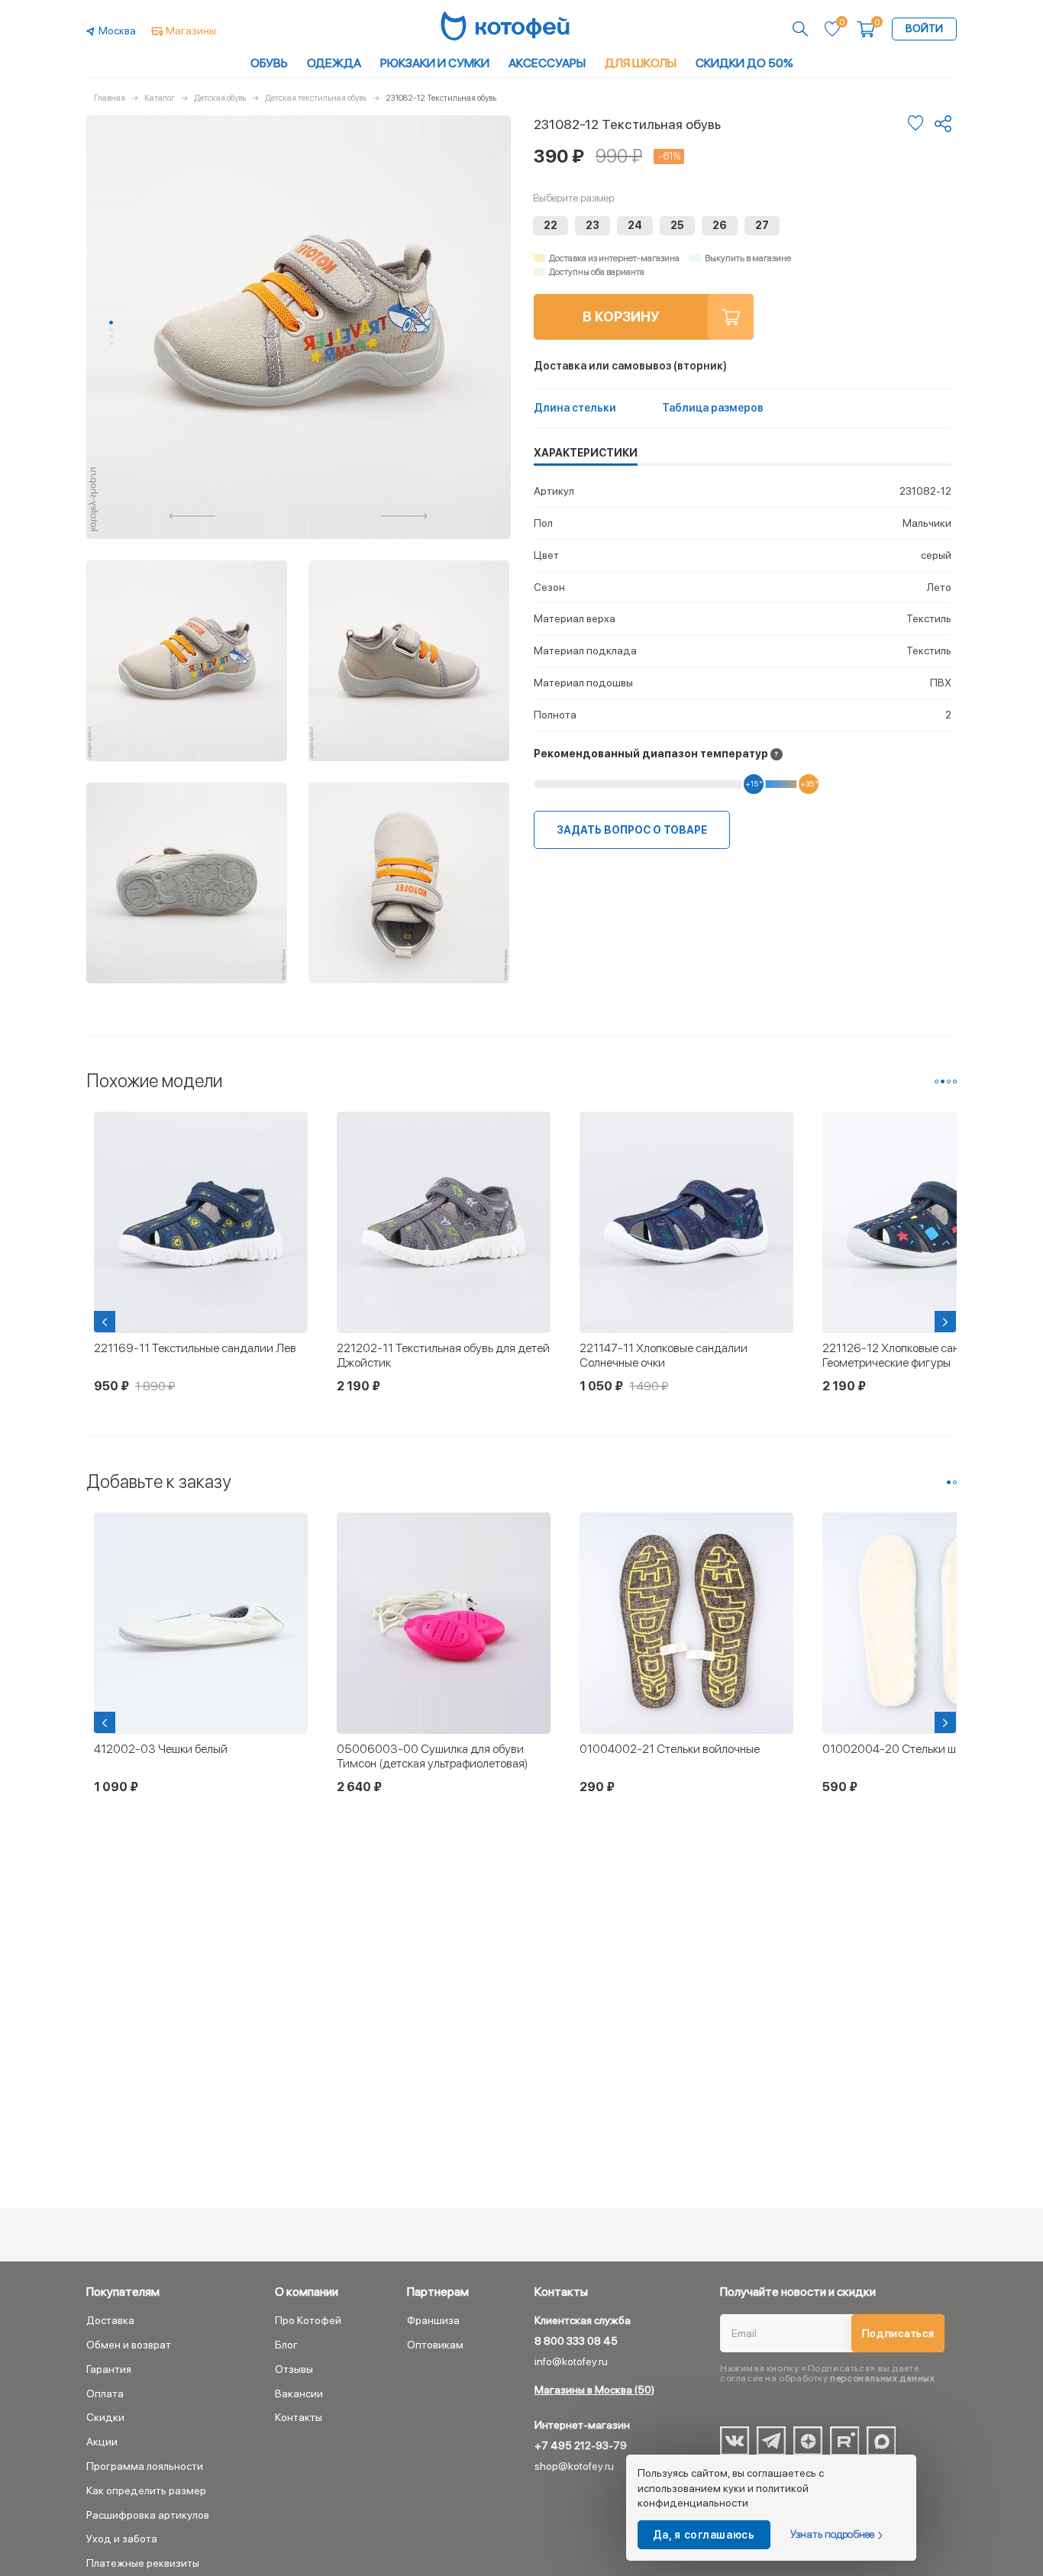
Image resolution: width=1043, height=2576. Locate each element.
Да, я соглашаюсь (704, 2535)
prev (192, 516)
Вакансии (299, 2394)
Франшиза (433, 2320)
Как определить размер (146, 2490)
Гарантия (109, 2369)
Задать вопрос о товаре (632, 830)
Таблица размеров (713, 408)
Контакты (299, 2417)
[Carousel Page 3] (111, 336)
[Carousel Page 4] (111, 343)
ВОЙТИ (924, 28)
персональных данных (882, 2378)
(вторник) (630, 366)
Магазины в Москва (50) (594, 2390)
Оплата (105, 2394)
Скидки (105, 2417)
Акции (102, 2442)
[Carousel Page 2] (111, 329)
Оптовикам (435, 2345)
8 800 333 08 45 (576, 2341)
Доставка (110, 2320)
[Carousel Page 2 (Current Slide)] (943, 1081)
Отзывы (294, 2369)
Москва (117, 31)
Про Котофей (308, 2320)
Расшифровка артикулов (148, 2515)
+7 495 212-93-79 (581, 2445)
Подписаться (898, 2333)
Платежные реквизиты (143, 2563)
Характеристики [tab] (586, 453)
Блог (286, 2345)
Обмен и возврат (129, 2345)
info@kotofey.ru (571, 2361)
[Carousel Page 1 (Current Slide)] (111, 323)
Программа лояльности (145, 2466)
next (405, 516)
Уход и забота (122, 2539)
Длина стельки (575, 408)
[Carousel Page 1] (936, 1081)
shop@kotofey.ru (574, 2466)
